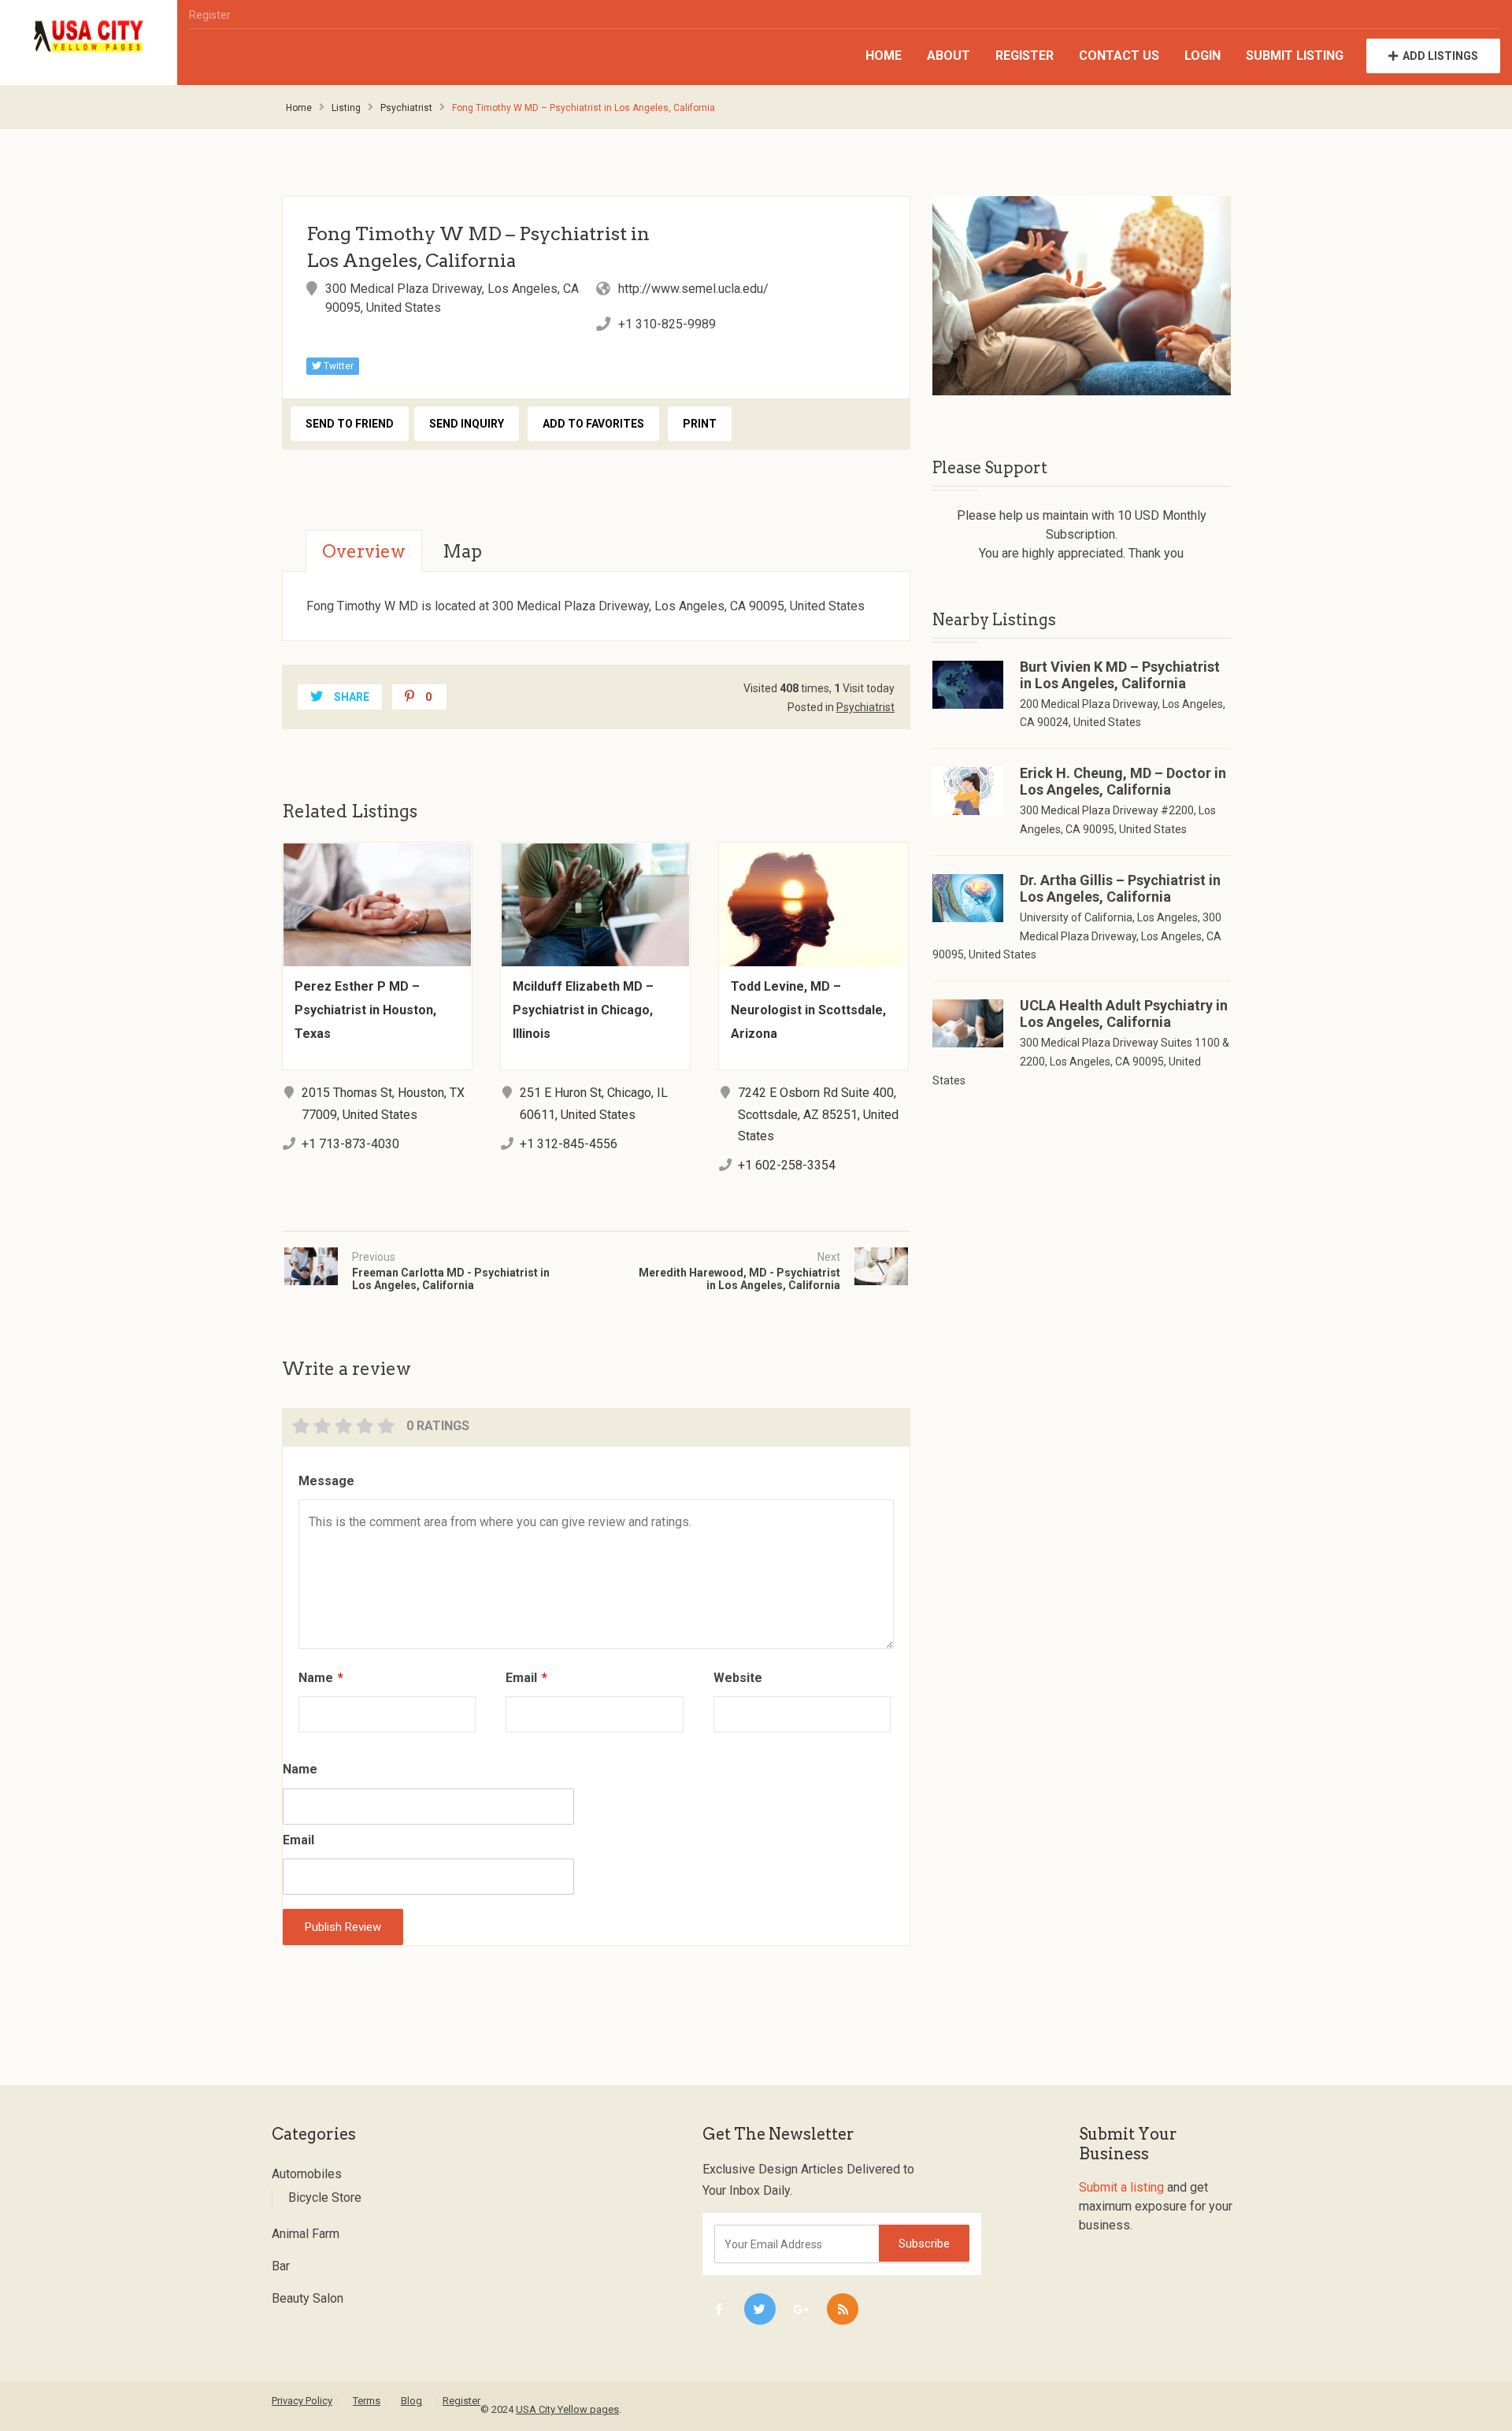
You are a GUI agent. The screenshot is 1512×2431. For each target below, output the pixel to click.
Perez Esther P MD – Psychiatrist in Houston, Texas (365, 1010)
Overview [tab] (364, 551)
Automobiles (307, 2174)
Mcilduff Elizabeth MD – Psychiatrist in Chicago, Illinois (583, 1010)
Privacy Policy (302, 2401)
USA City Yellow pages (567, 2409)
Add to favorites (593, 424)
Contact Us (1119, 56)
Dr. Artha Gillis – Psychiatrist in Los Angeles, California (1120, 888)
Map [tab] (462, 551)
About (949, 56)
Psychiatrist (406, 108)
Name (321, 1678)
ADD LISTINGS (1440, 56)
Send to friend (350, 424)
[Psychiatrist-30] (1082, 296)
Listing (346, 108)
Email (526, 1678)
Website (738, 1678)
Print (700, 424)
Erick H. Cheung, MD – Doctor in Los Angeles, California (1123, 781)
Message (326, 1481)
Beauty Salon (308, 2298)
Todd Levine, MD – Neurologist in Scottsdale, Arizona (808, 1010)
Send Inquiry (467, 424)
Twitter (337, 366)
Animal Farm (306, 2234)
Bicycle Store (325, 2198)
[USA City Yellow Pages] (89, 37)
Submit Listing (1295, 56)
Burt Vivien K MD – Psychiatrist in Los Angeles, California (1120, 675)
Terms (367, 2401)
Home (884, 56)
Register (210, 15)
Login (1203, 56)
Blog (411, 2401)
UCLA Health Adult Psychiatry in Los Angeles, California (1124, 1014)
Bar (281, 2266)
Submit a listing (1121, 2187)
